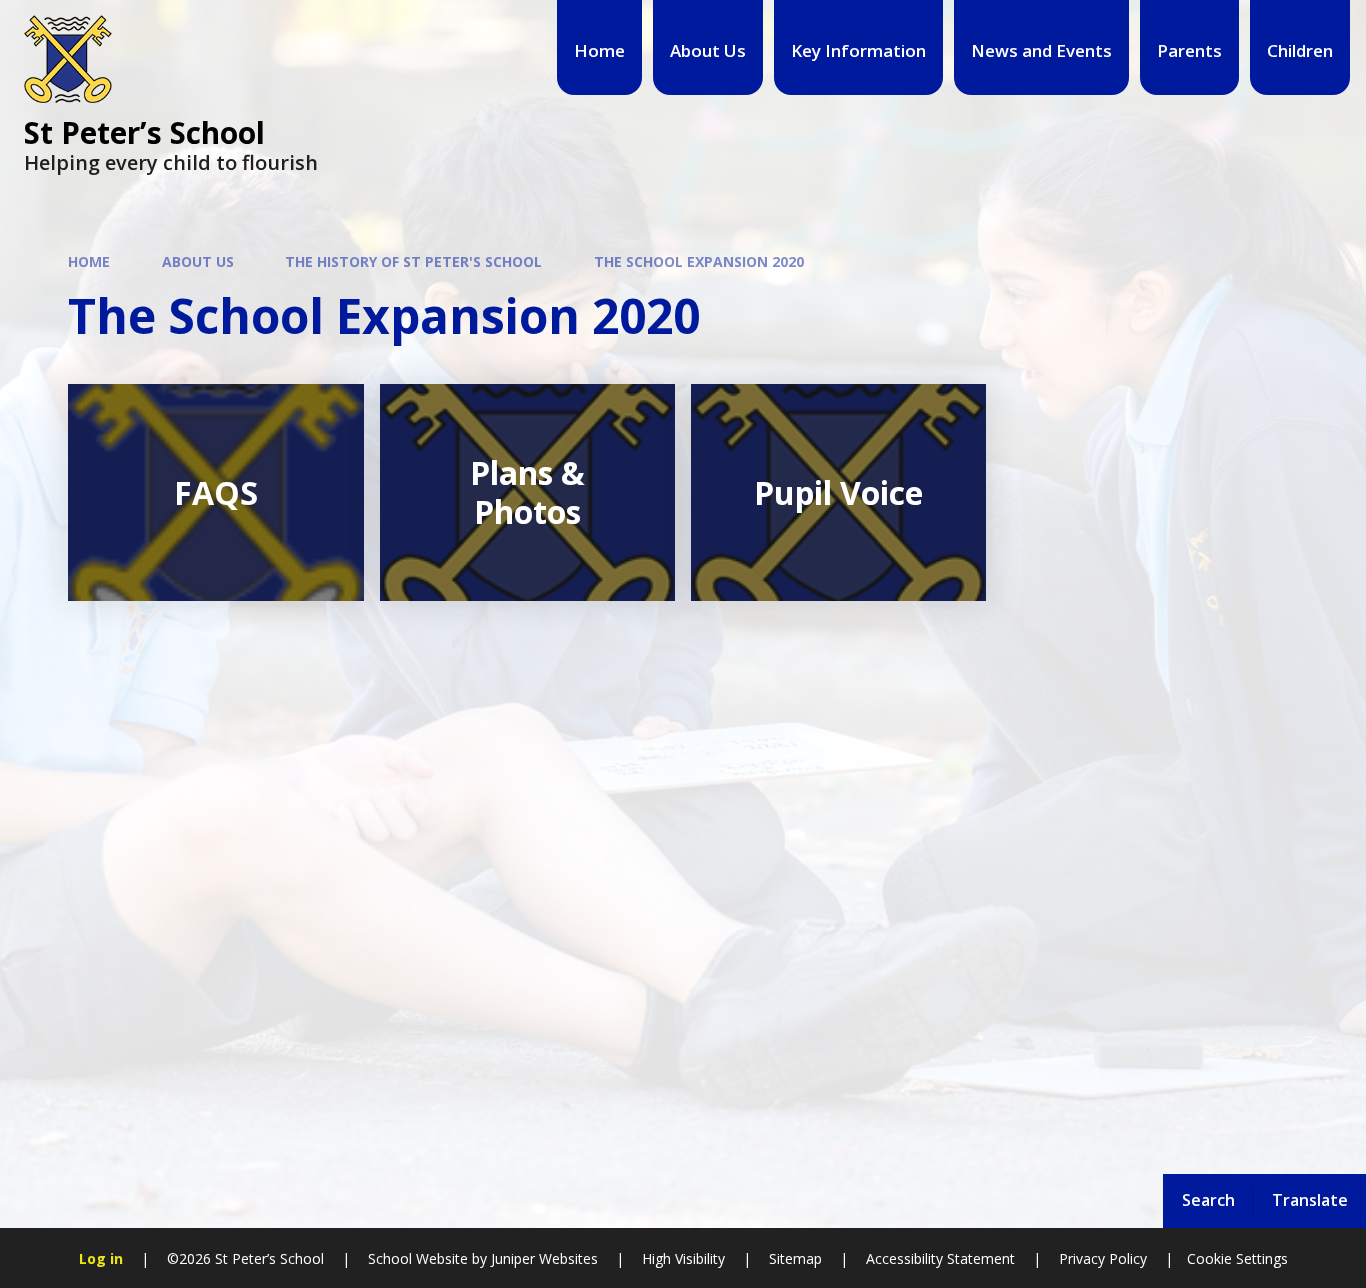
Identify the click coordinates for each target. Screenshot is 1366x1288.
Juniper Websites (542, 1258)
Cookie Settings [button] (1237, 1258)
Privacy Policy (1103, 1258)
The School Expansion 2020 (699, 261)
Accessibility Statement (940, 1258)
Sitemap (795, 1258)
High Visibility (683, 1258)
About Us (198, 261)
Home (89, 261)
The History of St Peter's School (413, 261)
